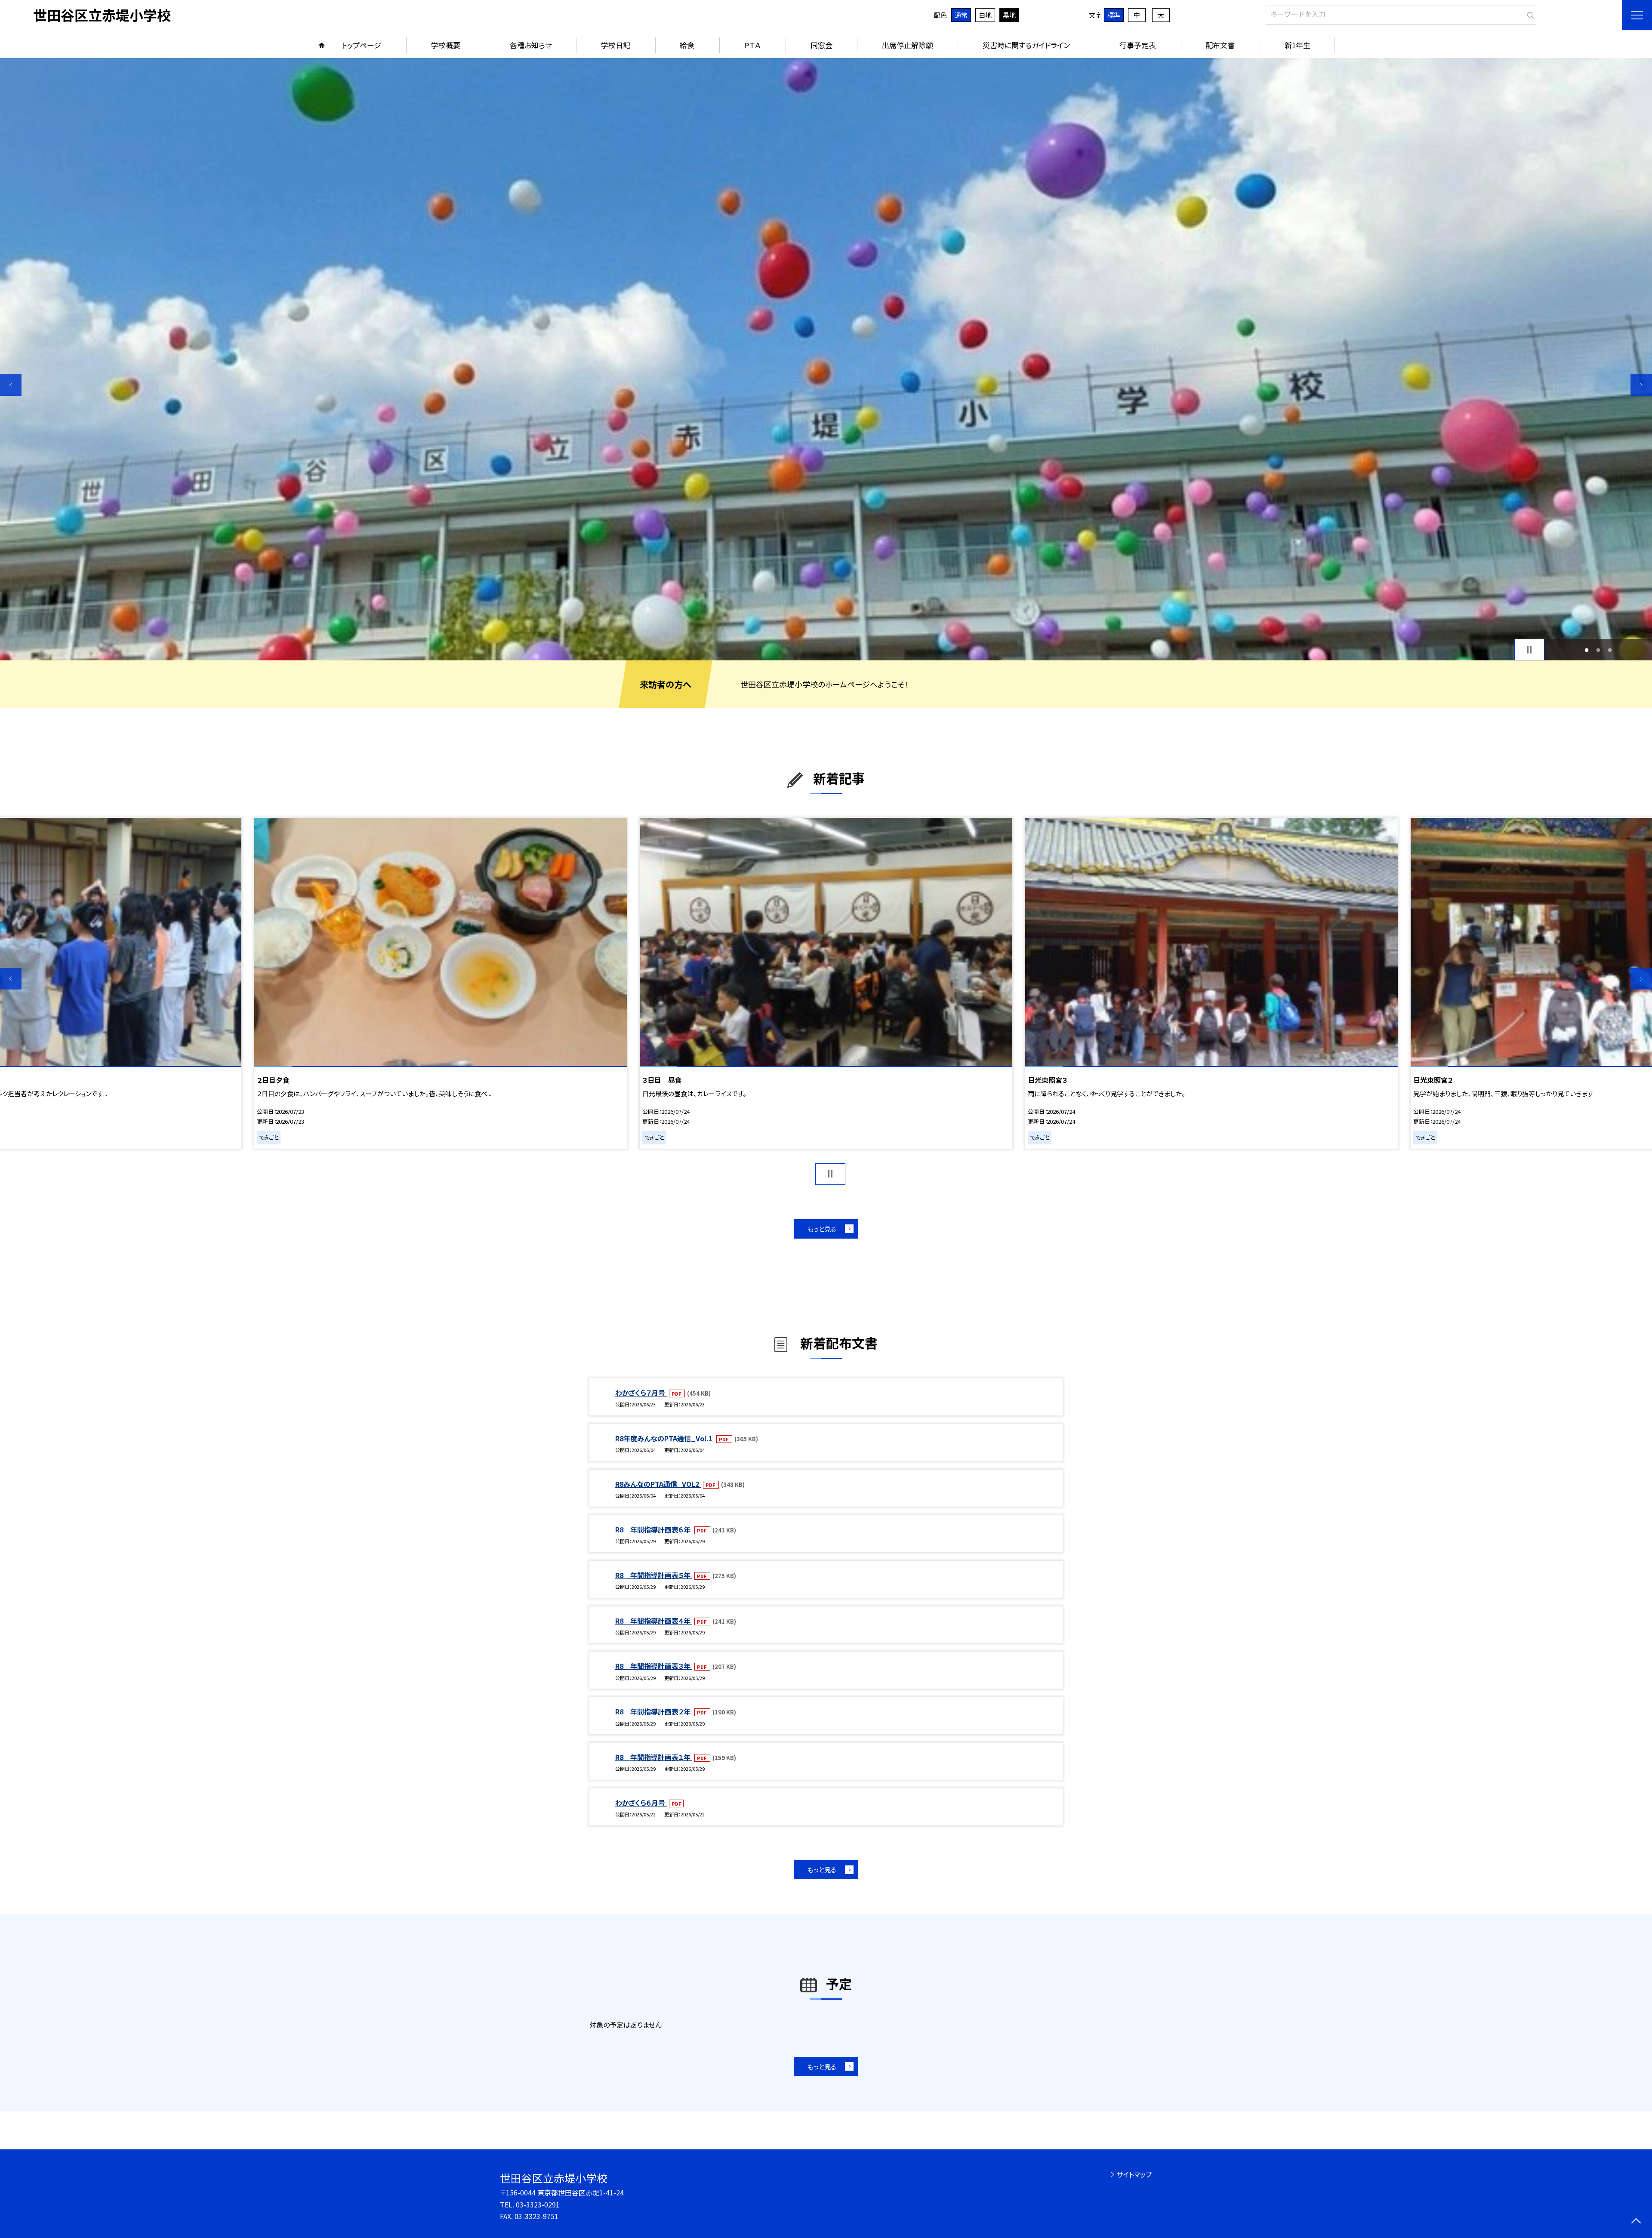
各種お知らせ (531, 45)
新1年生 (1298, 45)
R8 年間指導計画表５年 (654, 1575)
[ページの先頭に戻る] (1636, 2222)
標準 (1114, 15)
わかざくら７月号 (641, 1393)
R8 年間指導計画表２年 (654, 1711)
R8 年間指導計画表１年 (654, 1757)
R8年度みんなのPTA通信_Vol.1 (665, 1438)
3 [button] (1610, 650)
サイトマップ (1134, 2174)
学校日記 (616, 45)
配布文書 (1220, 45)
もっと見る (822, 1229)
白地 (985, 15)
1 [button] (1587, 650)
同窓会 (821, 45)
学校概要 (446, 45)
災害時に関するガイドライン (1026, 45)
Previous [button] (11, 385)
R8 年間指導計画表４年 (654, 1621)
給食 (687, 45)
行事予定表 (1138, 45)
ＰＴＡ (752, 45)
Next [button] (1641, 385)
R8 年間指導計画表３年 (654, 1666)
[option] (443, 983)
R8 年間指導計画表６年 (654, 1529)
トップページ (361, 45)
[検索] (1529, 13)
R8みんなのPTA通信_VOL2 (658, 1484)
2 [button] (1598, 650)
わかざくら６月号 (641, 1803)
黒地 (1009, 15)
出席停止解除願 (908, 45)
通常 (961, 15)
